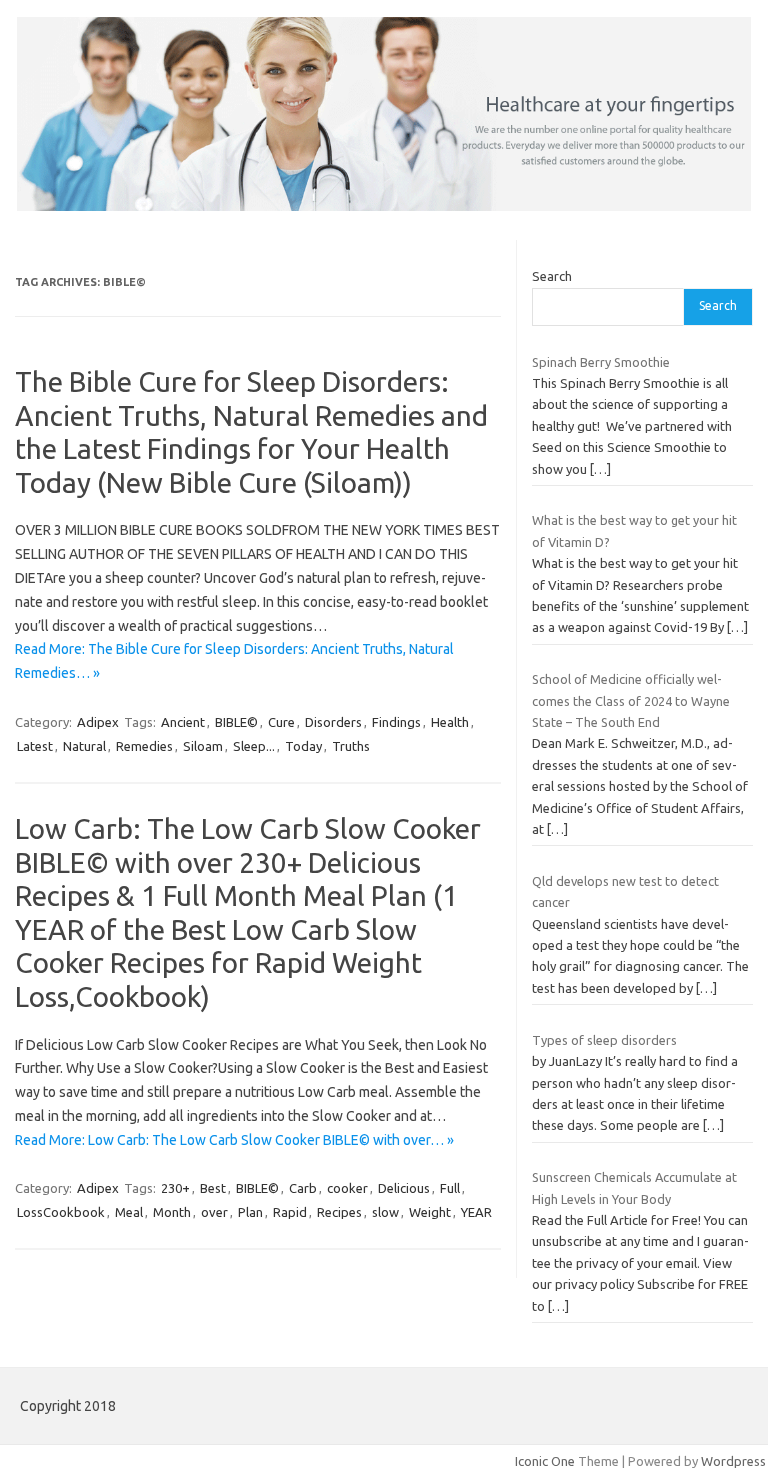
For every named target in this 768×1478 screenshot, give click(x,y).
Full (450, 1188)
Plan (250, 1212)
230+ (175, 1188)
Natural (84, 746)
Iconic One (545, 1461)
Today (303, 746)
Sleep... (254, 746)
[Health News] (384, 206)
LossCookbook (61, 1212)
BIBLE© (236, 722)
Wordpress (733, 1461)
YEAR (476, 1212)
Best (213, 1188)
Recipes (339, 1212)
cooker (347, 1188)
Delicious (404, 1188)
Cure (281, 722)
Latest (35, 746)
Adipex (98, 722)
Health (450, 722)
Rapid (290, 1212)
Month (172, 1212)
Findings (396, 722)
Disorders (333, 722)
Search (552, 276)
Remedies (144, 746)
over (214, 1212)
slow (385, 1212)
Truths (351, 746)
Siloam (203, 746)
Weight (430, 1212)
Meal (129, 1212)
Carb (303, 1188)
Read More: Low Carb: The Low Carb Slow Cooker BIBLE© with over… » (234, 1140)
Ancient (183, 722)
